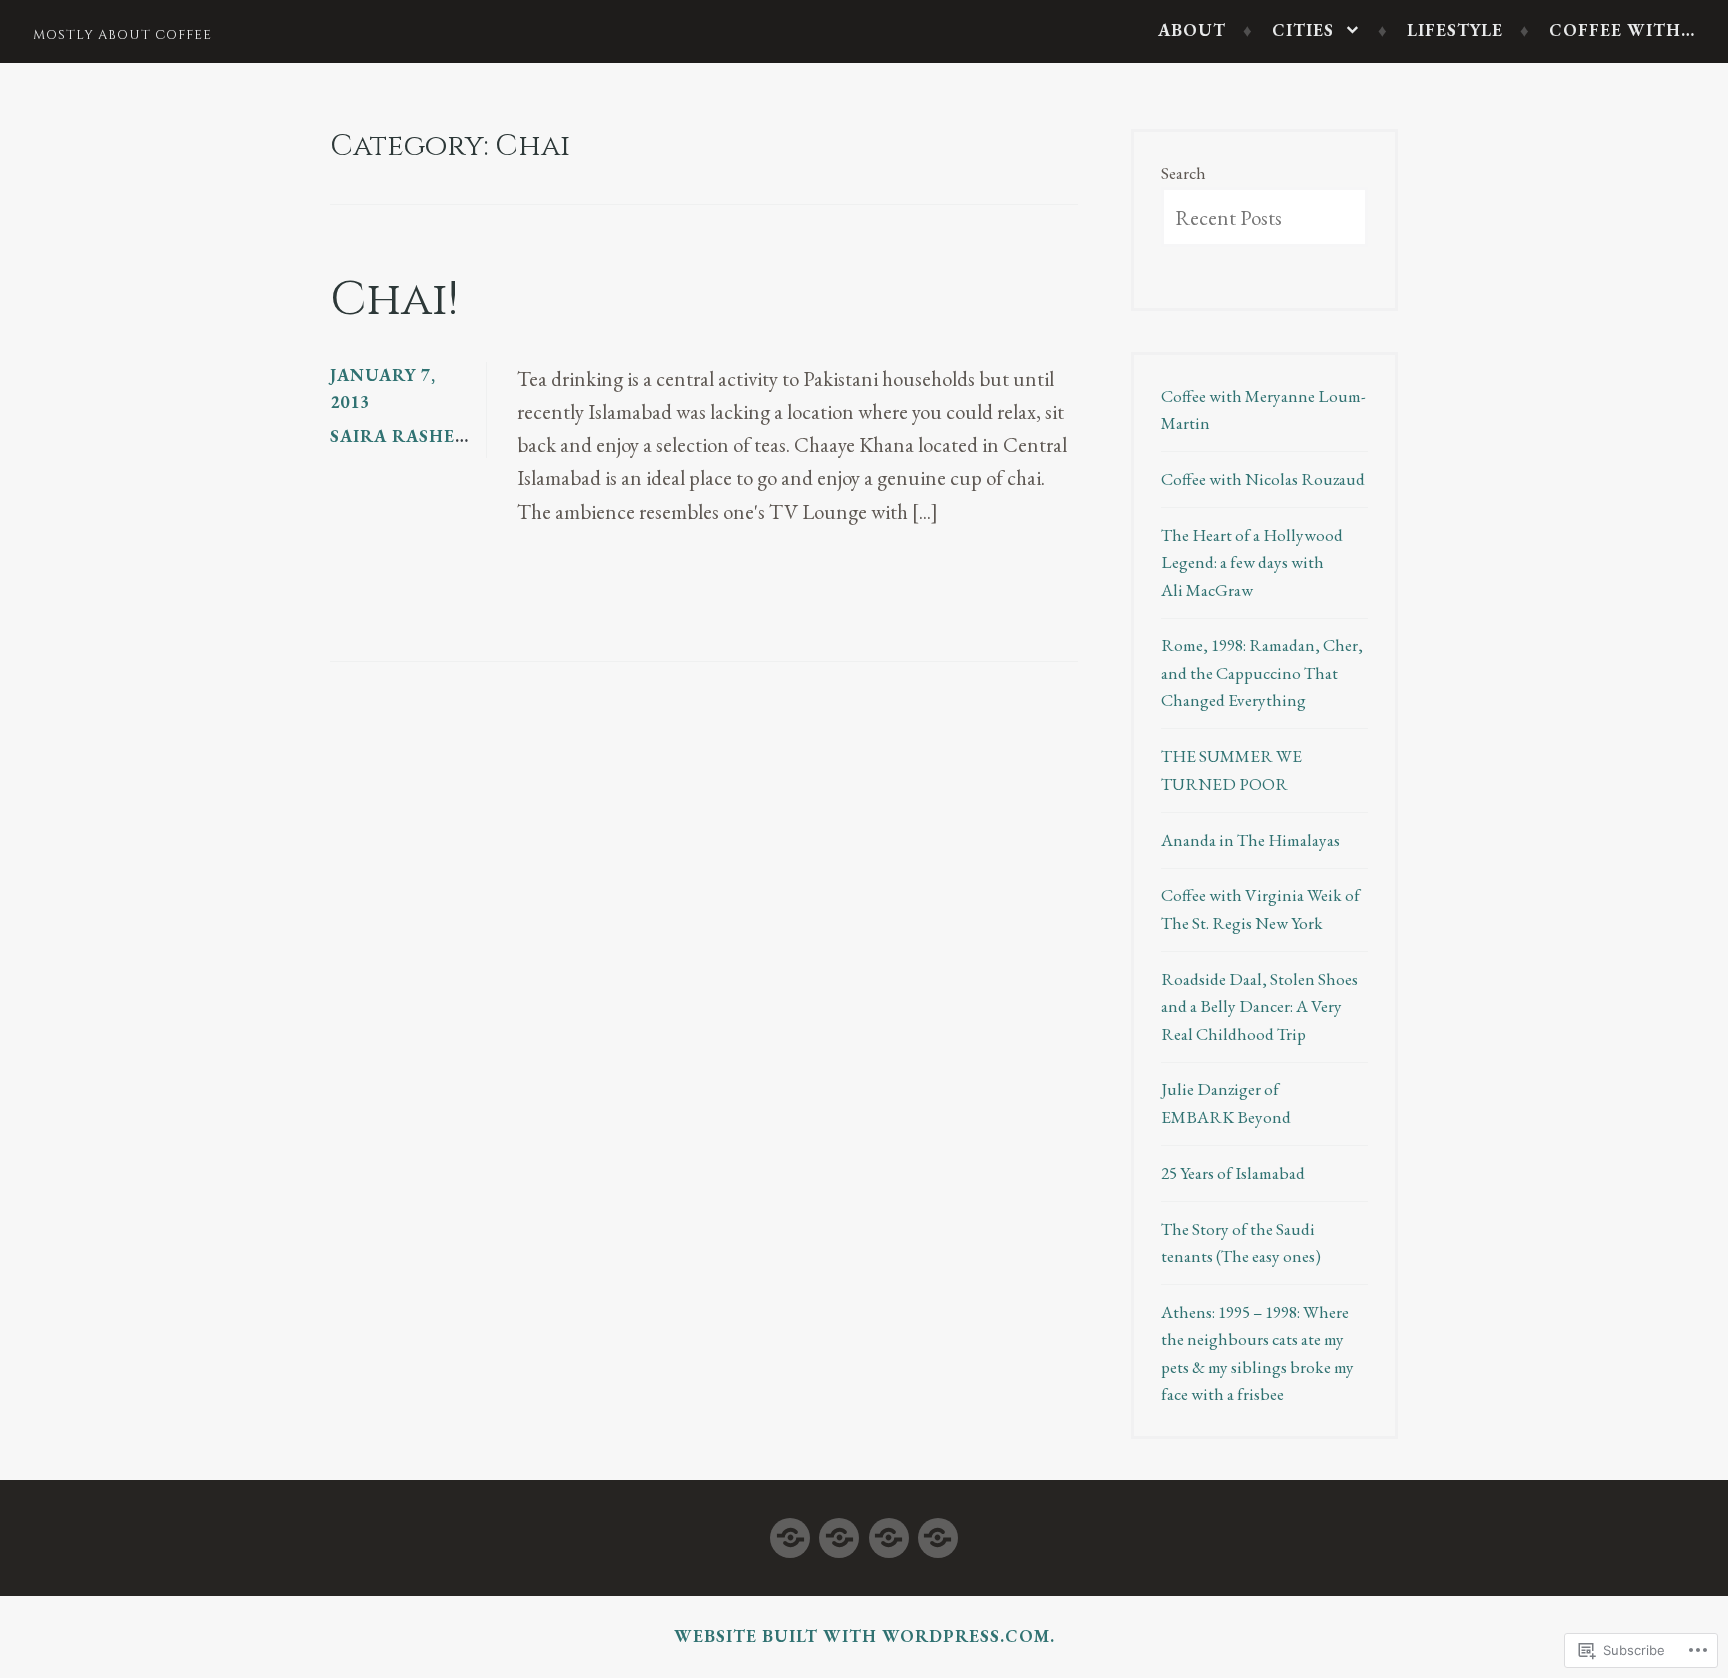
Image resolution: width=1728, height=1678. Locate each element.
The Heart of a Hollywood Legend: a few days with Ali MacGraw (1252, 562)
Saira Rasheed (405, 436)
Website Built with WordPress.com (862, 1636)
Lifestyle (1455, 30)
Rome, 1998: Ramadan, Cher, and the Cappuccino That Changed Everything (1262, 672)
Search (1183, 173)
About (1192, 30)
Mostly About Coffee (122, 35)
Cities (1303, 30)
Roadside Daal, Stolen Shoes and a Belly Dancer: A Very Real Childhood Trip (1259, 1006)
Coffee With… (1622, 30)
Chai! (394, 300)
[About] (790, 1533)
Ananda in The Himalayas (1250, 840)
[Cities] (839, 1533)
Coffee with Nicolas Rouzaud (1263, 479)
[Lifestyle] (889, 1533)
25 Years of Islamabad (1233, 1173)
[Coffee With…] (938, 1533)
